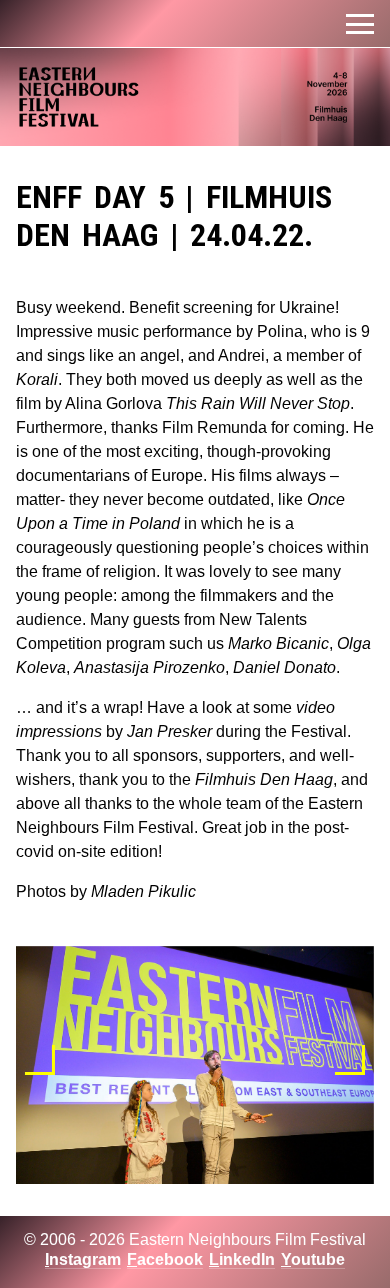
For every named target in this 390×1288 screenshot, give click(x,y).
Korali (37, 379)
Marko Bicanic (278, 643)
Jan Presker (169, 731)
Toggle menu (360, 24)
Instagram (83, 1259)
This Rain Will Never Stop (258, 403)
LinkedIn (242, 1259)
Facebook (165, 1259)
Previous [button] (40, 1060)
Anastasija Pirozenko (149, 667)
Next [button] (350, 1060)
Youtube (313, 1259)
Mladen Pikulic (143, 891)
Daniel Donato (284, 667)
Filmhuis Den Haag (264, 779)
